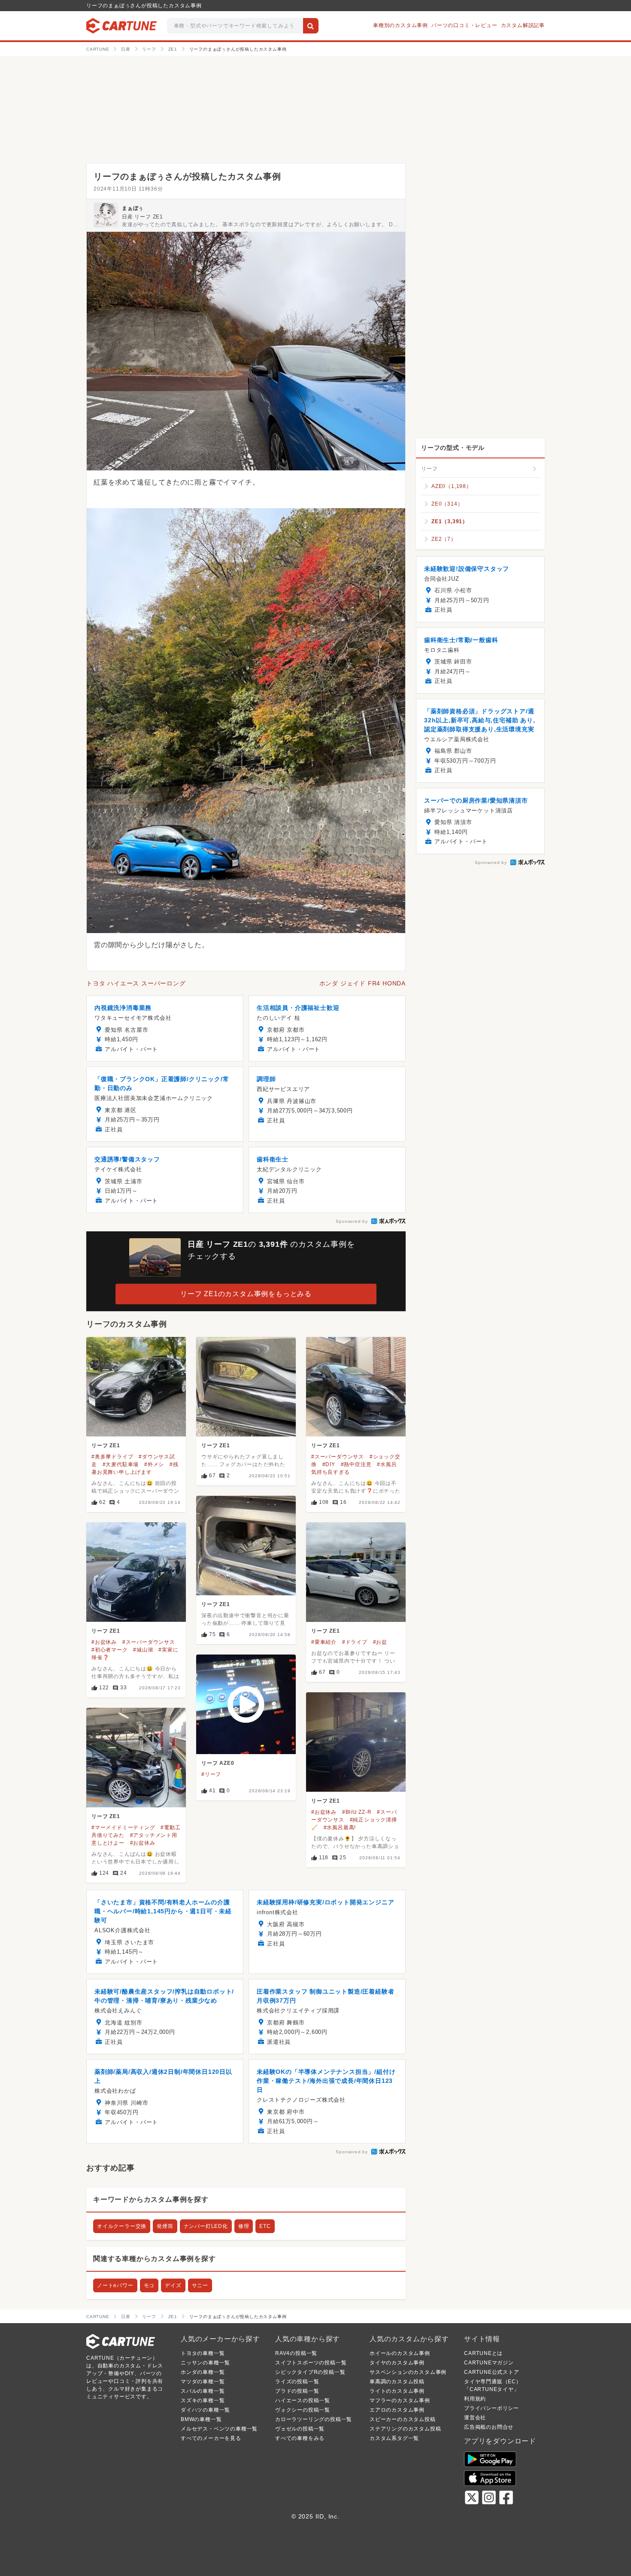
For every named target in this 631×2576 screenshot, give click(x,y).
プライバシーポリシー (491, 2408)
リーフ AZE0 (218, 1763)
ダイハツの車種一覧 (205, 2410)
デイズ (173, 2285)
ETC (265, 2226)
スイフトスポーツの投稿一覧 (311, 2363)
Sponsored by (352, 1221)
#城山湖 (143, 1650)
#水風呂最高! (340, 1827)
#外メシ (154, 1464)
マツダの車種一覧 (203, 2382)
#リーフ (211, 1774)
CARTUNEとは (483, 2353)
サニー (200, 2285)
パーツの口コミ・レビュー (464, 25)
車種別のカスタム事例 (400, 25)
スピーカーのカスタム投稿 (403, 2419)
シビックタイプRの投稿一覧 (310, 2372)
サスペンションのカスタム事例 (408, 2372)
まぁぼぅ (133, 208)
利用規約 (475, 2399)
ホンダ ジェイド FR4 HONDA (363, 983)
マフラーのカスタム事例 (400, 2400)
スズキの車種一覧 (203, 2400)
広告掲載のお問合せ (489, 2427)
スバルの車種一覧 (203, 2391)
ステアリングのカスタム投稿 (405, 2429)
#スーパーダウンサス (338, 1457)
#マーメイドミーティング (123, 1827)
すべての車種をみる (300, 2438)
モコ (149, 2285)
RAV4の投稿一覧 (296, 2353)
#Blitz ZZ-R (357, 1812)
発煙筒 (165, 2226)
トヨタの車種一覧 (203, 2353)
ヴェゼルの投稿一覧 (300, 2429)
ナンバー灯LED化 (206, 2226)
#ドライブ (355, 1642)
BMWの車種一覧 (201, 2419)
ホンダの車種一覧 (203, 2372)
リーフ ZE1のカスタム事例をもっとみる (246, 1294)
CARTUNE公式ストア (492, 2372)
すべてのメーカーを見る (211, 2438)
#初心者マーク (110, 1650)
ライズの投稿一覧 (297, 2382)
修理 (244, 2226)
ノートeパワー (115, 2285)
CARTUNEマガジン (489, 2363)
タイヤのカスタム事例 (397, 2363)
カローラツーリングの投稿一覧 (314, 2419)
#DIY (329, 1464)
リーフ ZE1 (106, 1446)
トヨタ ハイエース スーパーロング (136, 983)
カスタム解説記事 (523, 25)
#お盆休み (104, 1642)
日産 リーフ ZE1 (143, 217)
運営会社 (475, 2418)
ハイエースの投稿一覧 (303, 2400)
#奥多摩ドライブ (112, 1457)
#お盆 (380, 1642)
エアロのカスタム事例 (397, 2410)
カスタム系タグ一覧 (394, 2438)
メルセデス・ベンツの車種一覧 (219, 2429)
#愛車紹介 (324, 1642)
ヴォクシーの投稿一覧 (303, 2410)
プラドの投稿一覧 (297, 2391)
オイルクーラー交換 (122, 2226)
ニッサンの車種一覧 (205, 2363)
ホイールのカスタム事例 (400, 2353)
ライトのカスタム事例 (397, 2391)
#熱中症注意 (356, 1464)
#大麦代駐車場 (121, 1464)
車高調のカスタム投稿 (397, 2382)
